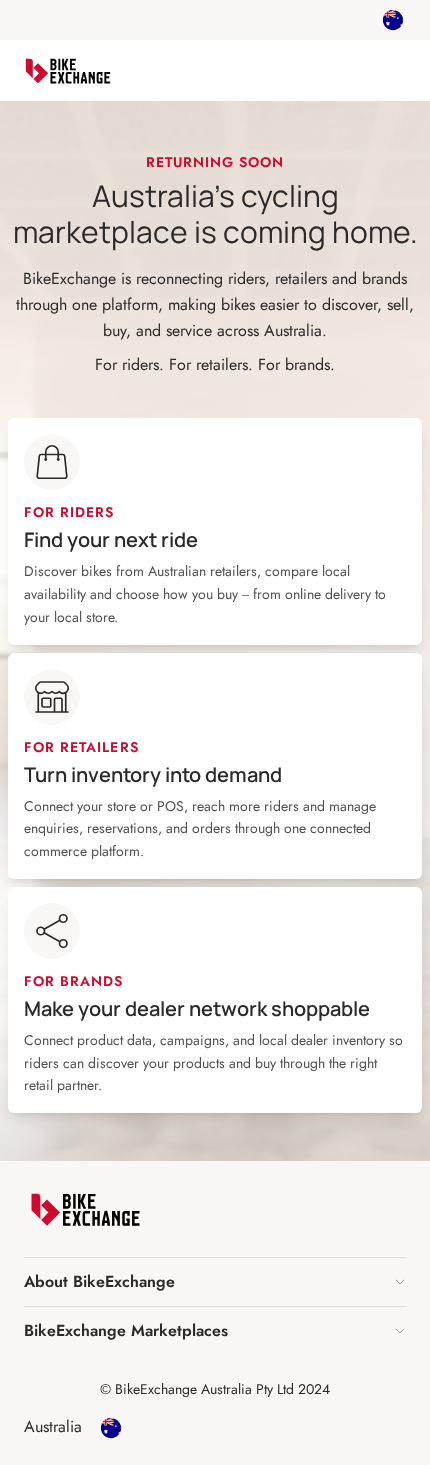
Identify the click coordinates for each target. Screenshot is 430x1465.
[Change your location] (393, 20)
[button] (215, 1282)
